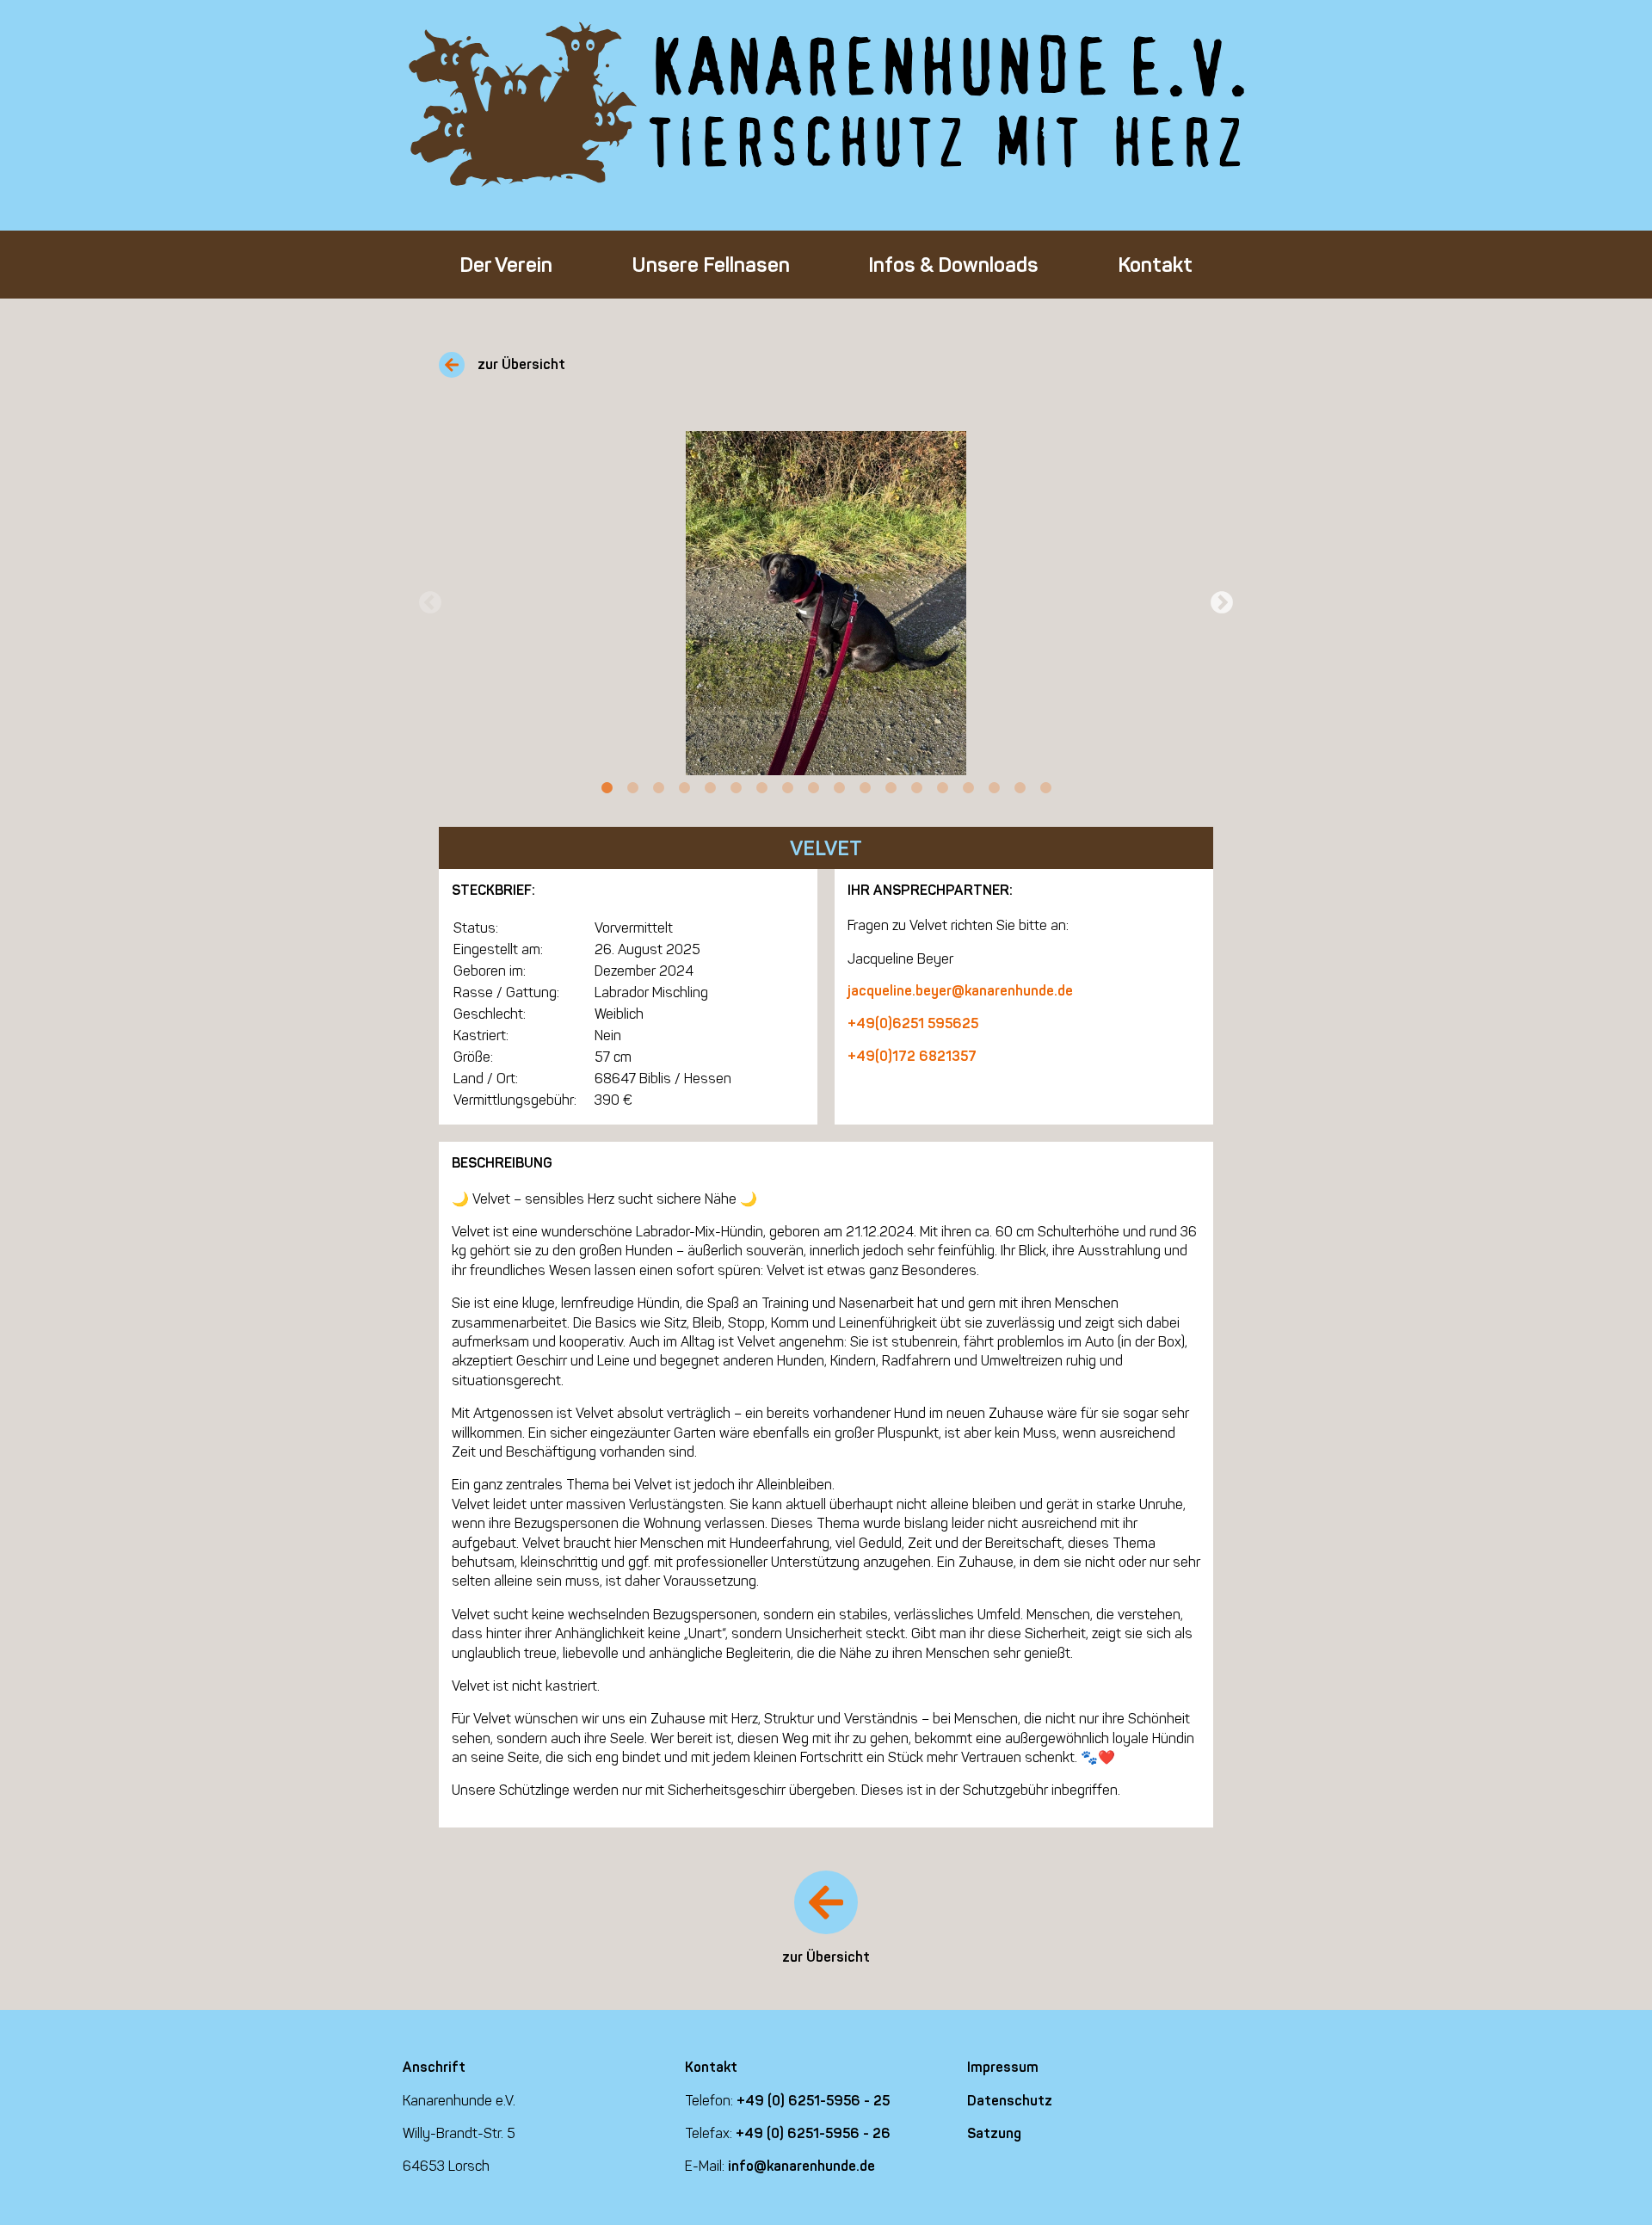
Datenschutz (1010, 2101)
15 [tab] (968, 788)
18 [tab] (1045, 788)
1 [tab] (607, 788)
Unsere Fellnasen (711, 265)
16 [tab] (994, 788)
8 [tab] (787, 788)
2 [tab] (632, 788)
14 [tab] (942, 788)
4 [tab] (684, 788)
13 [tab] (916, 788)
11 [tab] (865, 788)
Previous (430, 603)
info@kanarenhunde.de (801, 2166)
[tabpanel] (826, 603)
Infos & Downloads (953, 265)
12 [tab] (891, 788)
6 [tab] (736, 788)
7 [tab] (761, 788)
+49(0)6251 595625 (913, 1023)
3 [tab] (658, 788)
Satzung (994, 2133)
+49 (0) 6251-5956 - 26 (813, 2133)
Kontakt (1155, 265)
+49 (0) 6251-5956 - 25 (813, 2101)
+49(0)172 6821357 (912, 1056)
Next (1222, 603)
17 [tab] (1020, 788)
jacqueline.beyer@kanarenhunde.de (960, 991)
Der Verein (506, 265)
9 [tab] (813, 788)
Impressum (1003, 2067)
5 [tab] (710, 788)
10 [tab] (839, 788)
